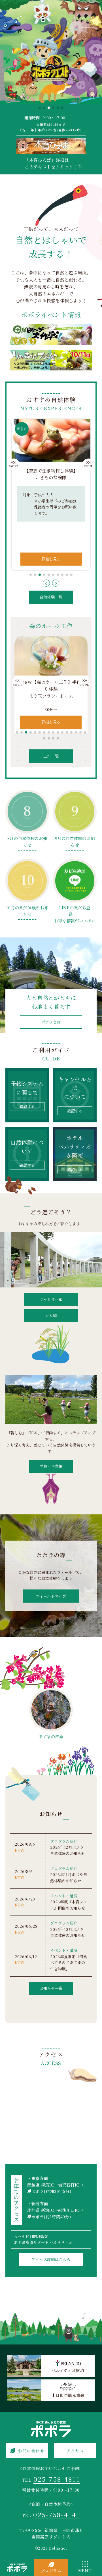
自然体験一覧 (51, 597)
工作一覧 (51, 756)
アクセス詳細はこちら (51, 2259)
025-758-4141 (57, 2514)
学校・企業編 (51, 1466)
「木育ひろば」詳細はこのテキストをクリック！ (51, 163)
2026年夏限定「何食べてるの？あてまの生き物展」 (69, 1963)
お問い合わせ (31, 2451)
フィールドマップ (51, 1596)
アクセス (75, 2451)
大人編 (51, 1315)
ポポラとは (51, 1022)
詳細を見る (51, 559)
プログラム (51, 2570)
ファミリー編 (51, 1300)
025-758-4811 (57, 2479)
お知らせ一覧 (51, 1988)
